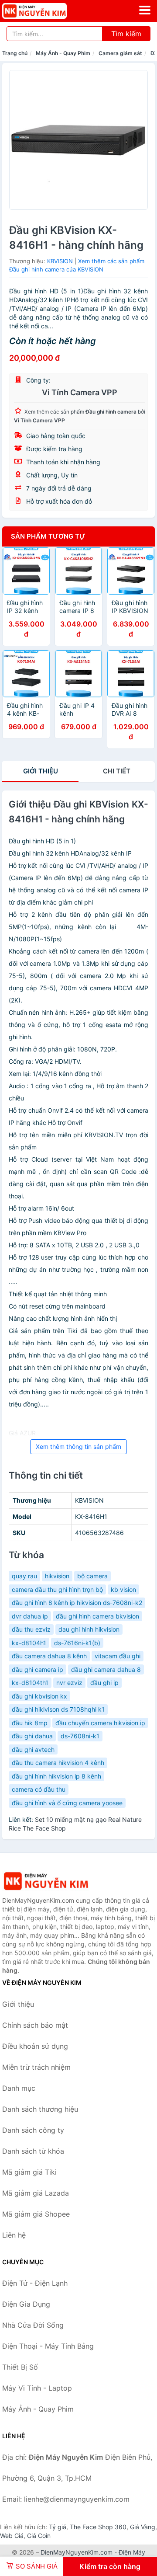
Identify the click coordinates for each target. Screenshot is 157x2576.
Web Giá (12, 2536)
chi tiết (117, 771)
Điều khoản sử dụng (35, 2046)
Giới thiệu (41, 771)
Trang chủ (15, 53)
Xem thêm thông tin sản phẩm (78, 1446)
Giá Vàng (143, 2527)
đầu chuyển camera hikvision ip (100, 1723)
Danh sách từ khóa (33, 2151)
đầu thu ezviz (31, 1629)
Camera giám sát (120, 53)
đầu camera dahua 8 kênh (49, 1656)
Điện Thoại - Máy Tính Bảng (48, 2346)
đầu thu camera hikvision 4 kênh (58, 1763)
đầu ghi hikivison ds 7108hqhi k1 (58, 1709)
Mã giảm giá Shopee (36, 2214)
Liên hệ (14, 2235)
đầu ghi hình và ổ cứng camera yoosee (67, 1803)
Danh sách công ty (33, 2130)
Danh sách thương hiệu (40, 2109)
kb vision (123, 1589)
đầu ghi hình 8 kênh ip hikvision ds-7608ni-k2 (77, 1603)
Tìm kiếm (126, 34)
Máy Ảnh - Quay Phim (63, 53)
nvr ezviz (69, 1683)
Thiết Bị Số (20, 2367)
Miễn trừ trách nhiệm (36, 2067)
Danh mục (19, 2088)
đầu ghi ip (104, 1683)
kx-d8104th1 (30, 1683)
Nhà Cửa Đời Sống (33, 2325)
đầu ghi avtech (33, 1749)
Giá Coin (39, 2536)
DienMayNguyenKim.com (77, 2552)
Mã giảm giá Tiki (29, 2172)
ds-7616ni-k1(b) (77, 1643)
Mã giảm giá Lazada (36, 2193)
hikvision (57, 1576)
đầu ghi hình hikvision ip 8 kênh (56, 1776)
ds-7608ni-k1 (80, 1736)
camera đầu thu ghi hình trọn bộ (57, 1589)
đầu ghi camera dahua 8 (106, 1669)
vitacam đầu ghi (118, 1656)
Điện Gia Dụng (26, 2304)
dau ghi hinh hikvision (89, 1629)
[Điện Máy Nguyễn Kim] (46, 1881)
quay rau (24, 1576)
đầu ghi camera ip (38, 1669)
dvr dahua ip (30, 1616)
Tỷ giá (58, 2527)
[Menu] (145, 10)
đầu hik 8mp (30, 1723)
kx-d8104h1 (29, 1643)
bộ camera (92, 1576)
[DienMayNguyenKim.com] (47, 11)
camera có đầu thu (39, 1789)
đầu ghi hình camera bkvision (97, 1616)
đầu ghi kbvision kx (39, 1696)
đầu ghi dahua (32, 1736)
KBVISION (60, 261)
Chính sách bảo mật (35, 2025)
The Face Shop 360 (98, 2527)
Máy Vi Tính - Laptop (37, 2388)
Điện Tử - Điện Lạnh (35, 2283)
